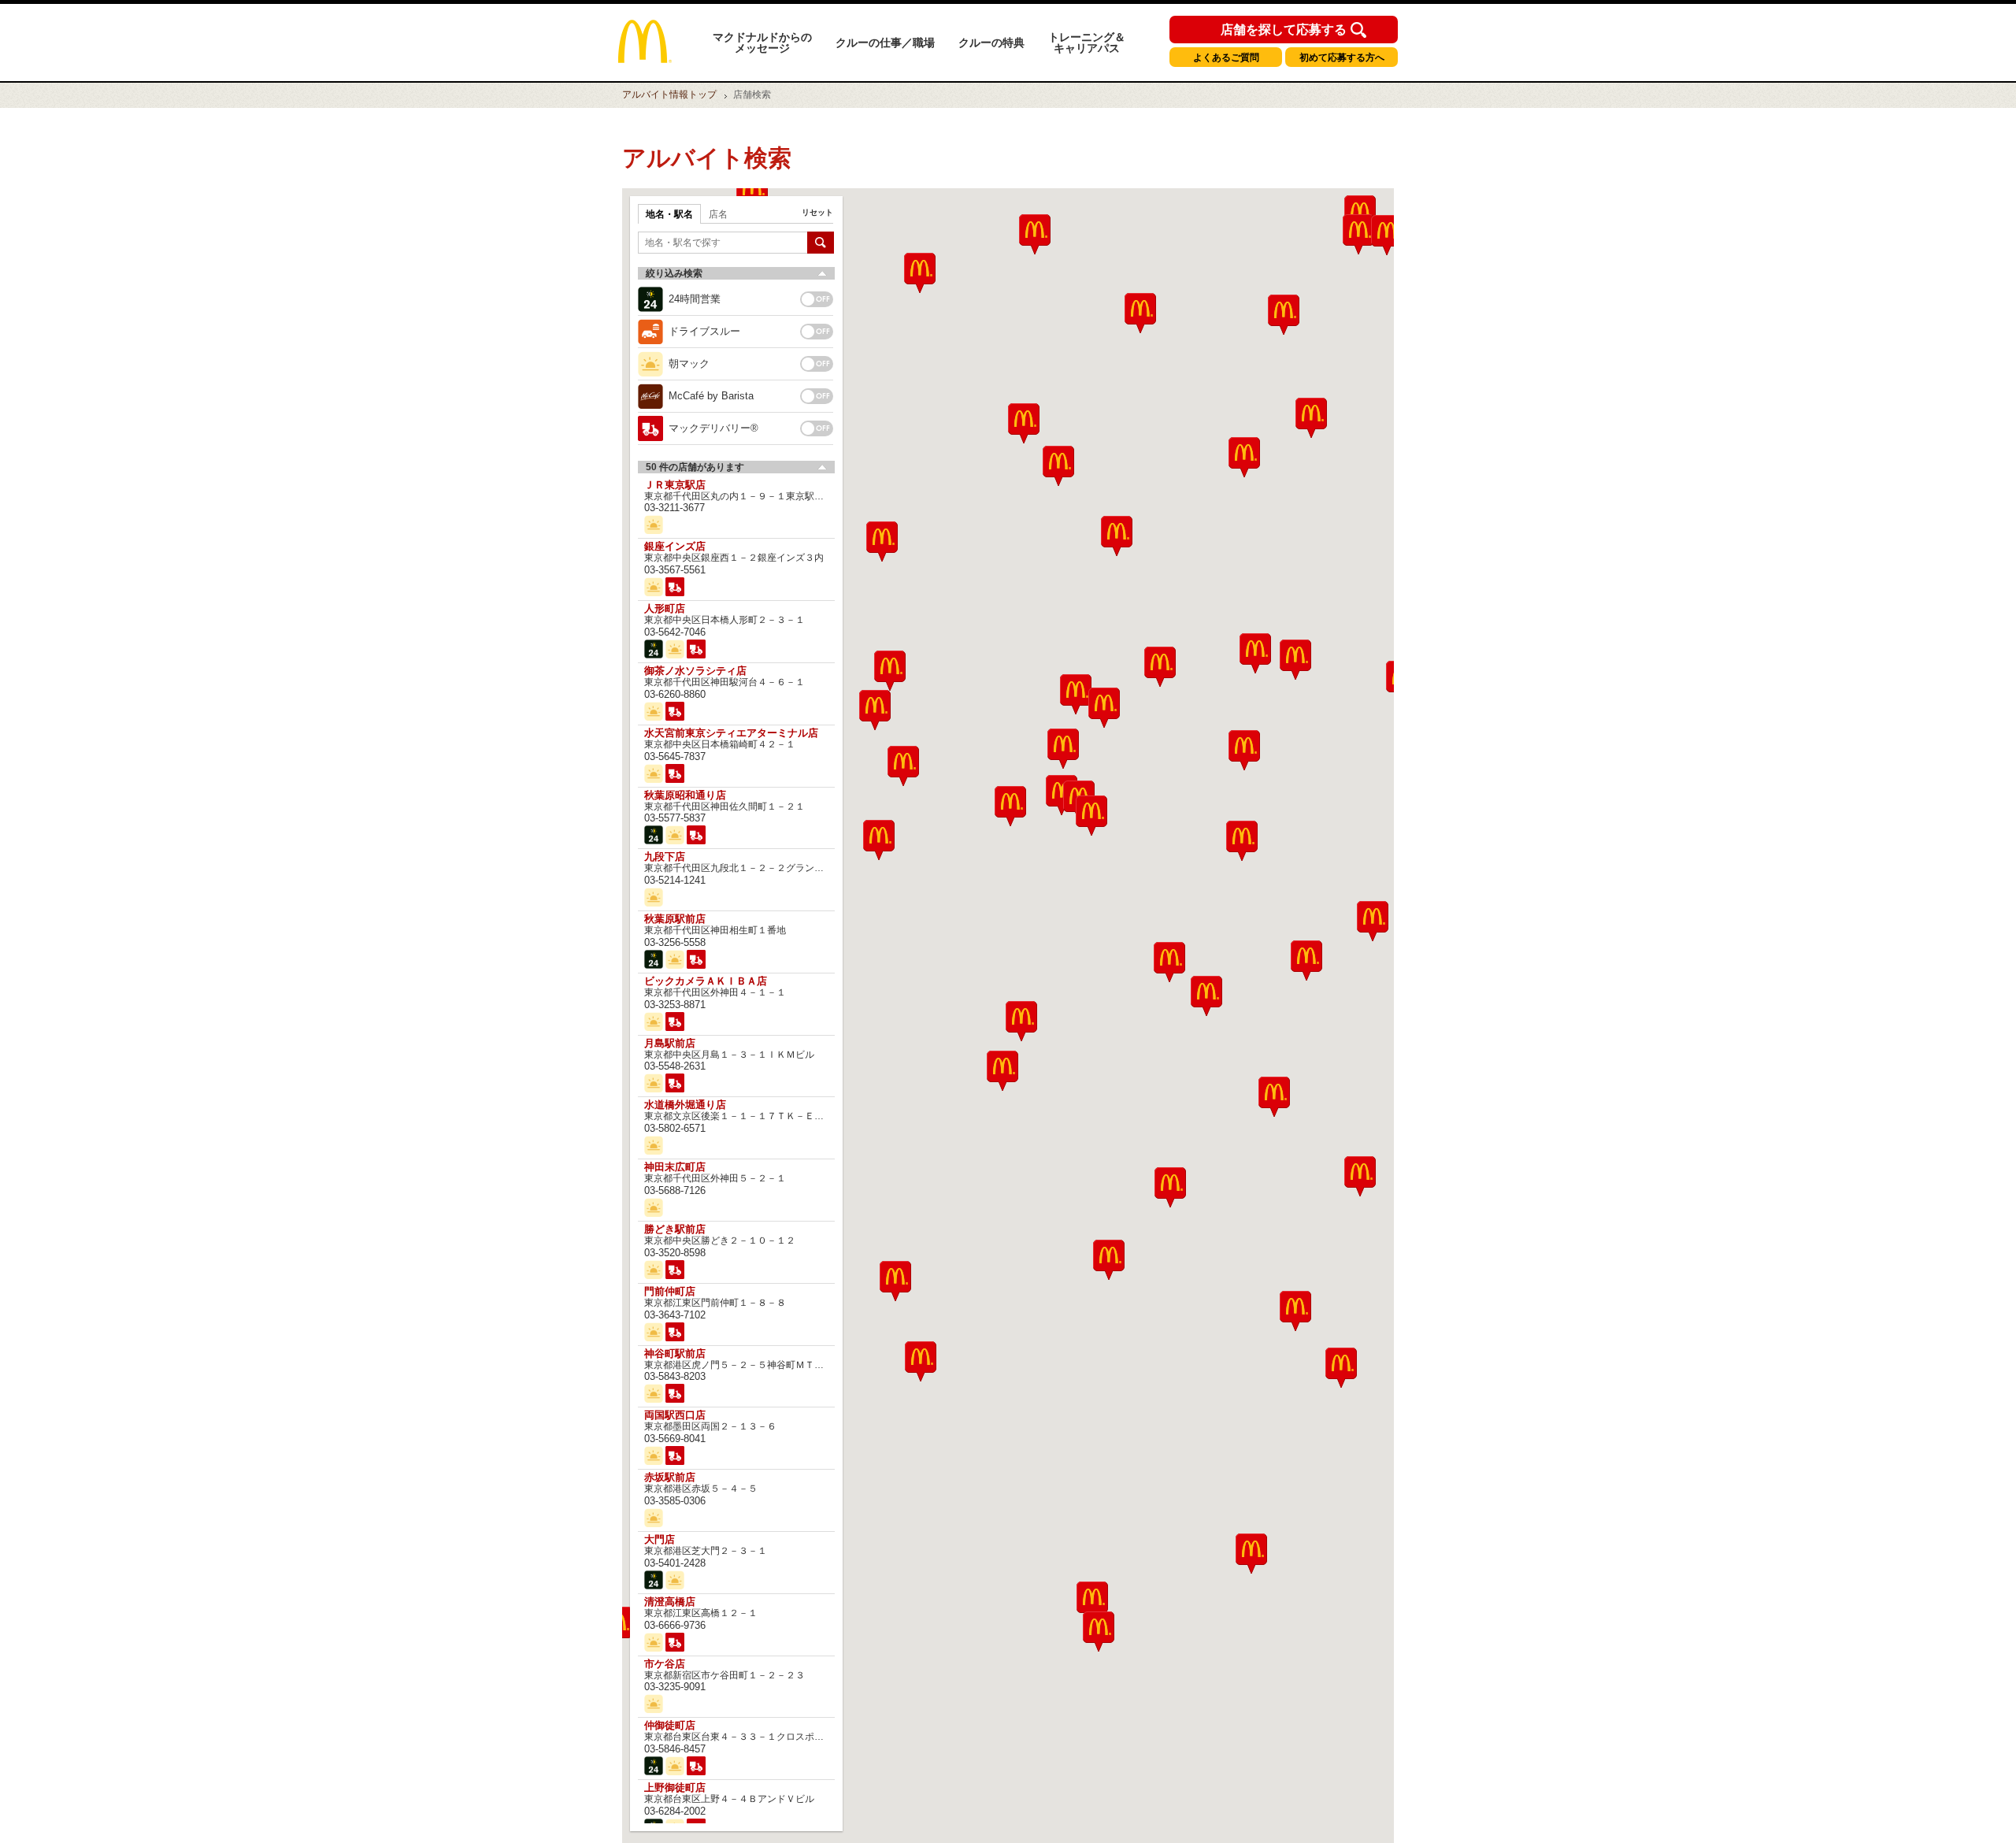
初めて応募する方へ (1342, 57)
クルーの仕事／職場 (885, 43)
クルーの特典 (991, 43)
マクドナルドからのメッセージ (762, 43)
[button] (895, 1281)
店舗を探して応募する (1284, 30)
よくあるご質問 (1226, 57)
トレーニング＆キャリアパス (1087, 43)
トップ (669, 95)
